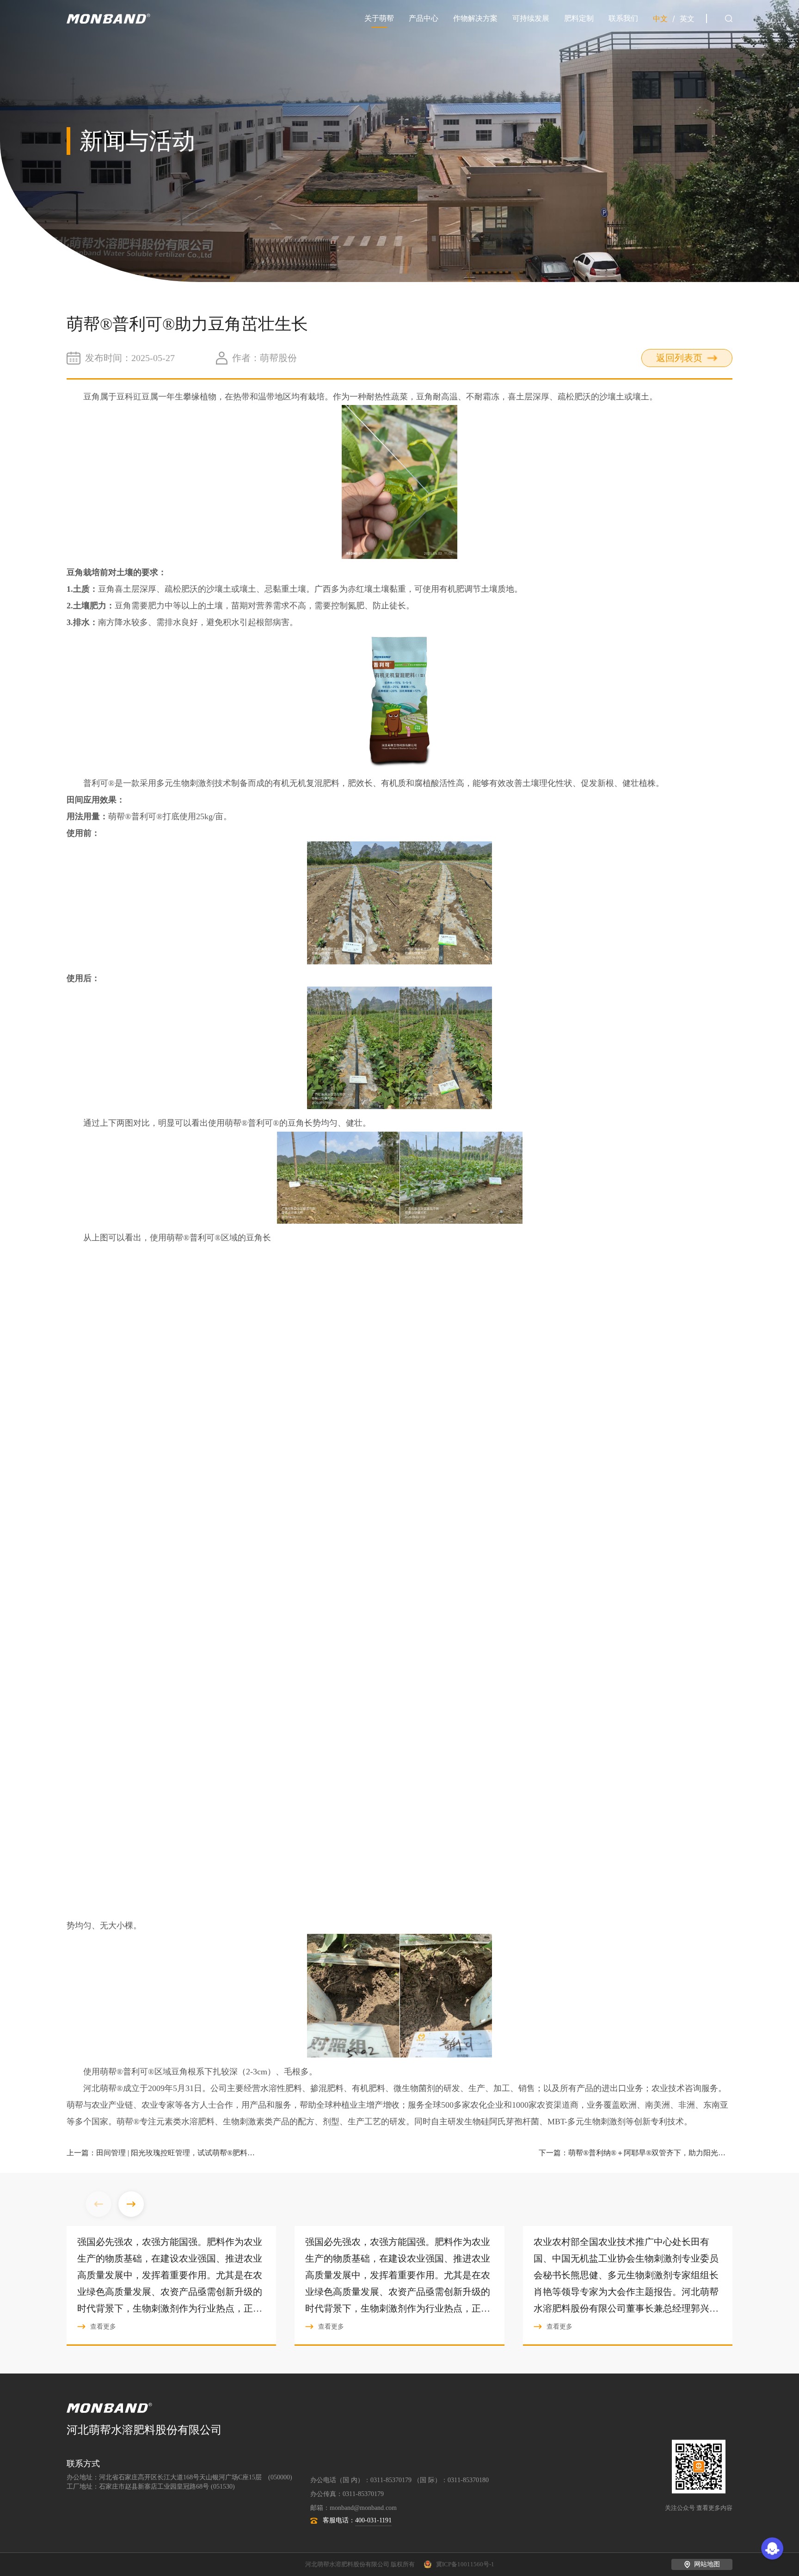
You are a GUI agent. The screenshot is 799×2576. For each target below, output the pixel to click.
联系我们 (623, 18)
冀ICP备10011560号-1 (465, 2564)
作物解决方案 (475, 18)
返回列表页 (679, 358)
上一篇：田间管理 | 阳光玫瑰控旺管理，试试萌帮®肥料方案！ (163, 2153)
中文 (660, 19)
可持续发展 (531, 18)
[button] (131, 2205)
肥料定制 (579, 18)
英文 (687, 19)
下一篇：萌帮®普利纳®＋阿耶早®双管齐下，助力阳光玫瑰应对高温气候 (636, 2153)
